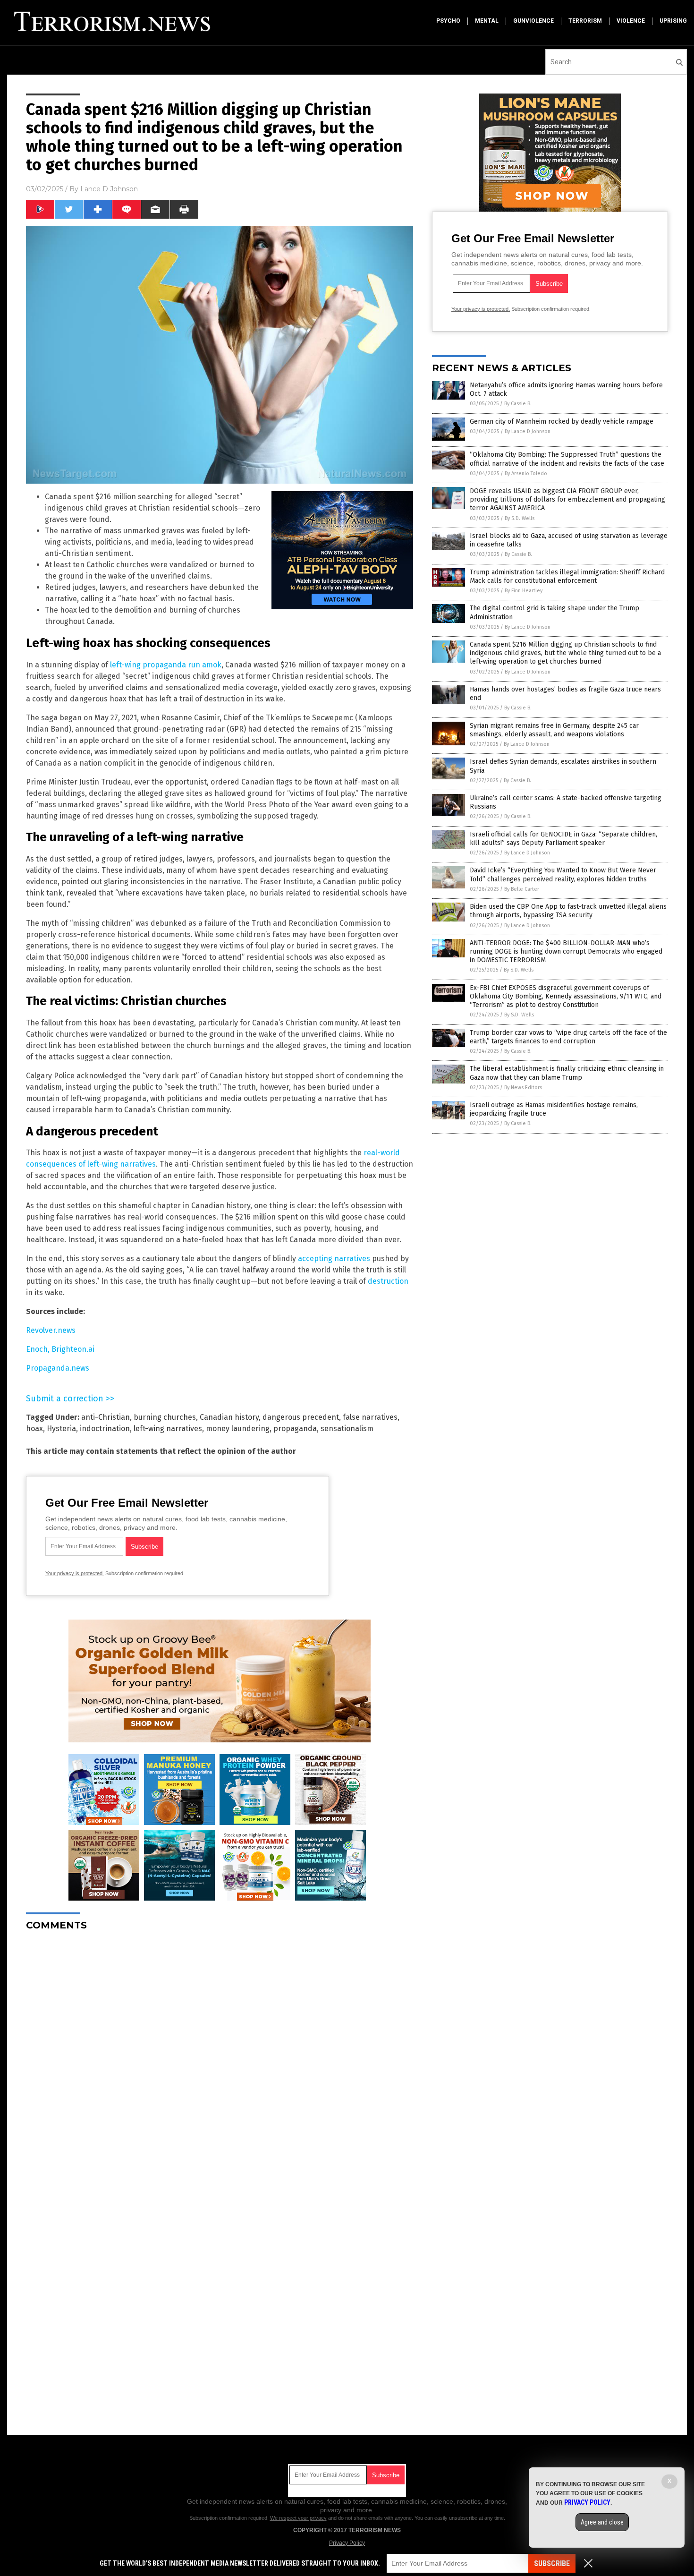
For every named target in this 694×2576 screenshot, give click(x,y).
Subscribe (552, 2563)
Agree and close (602, 2522)
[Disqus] (220, 2056)
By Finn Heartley (524, 591)
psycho (448, 21)
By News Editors (523, 1088)
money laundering (238, 1429)
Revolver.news (51, 1330)
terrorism (585, 21)
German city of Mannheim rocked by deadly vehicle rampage (562, 422)
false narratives (370, 1417)
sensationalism (347, 1429)
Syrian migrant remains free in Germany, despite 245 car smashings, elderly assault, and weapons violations (554, 730)
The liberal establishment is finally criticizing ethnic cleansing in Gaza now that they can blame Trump (567, 1073)
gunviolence (533, 21)
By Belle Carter (522, 889)
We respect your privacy (298, 2518)
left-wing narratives (168, 1429)
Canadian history (229, 1417)
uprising (673, 21)
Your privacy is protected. (75, 1573)
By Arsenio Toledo (526, 473)
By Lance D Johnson (528, 431)
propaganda (295, 1429)
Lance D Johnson (109, 189)
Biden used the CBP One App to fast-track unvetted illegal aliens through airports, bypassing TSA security (568, 911)
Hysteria (61, 1429)
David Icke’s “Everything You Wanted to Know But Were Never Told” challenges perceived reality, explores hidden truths (563, 874)
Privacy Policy (347, 2543)
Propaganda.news (58, 1368)
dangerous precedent (301, 1417)
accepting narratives (334, 1258)
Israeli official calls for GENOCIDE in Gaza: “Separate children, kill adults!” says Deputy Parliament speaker (563, 839)
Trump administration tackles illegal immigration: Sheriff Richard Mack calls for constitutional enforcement (567, 576)
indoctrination (105, 1429)
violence (631, 21)
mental (487, 21)
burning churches (165, 1417)
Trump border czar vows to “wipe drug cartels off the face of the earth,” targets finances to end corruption (568, 1037)
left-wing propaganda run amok (166, 665)
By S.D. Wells (520, 518)
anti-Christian (106, 1417)
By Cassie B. (518, 404)
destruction (388, 1281)
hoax (34, 1429)
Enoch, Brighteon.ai (60, 1349)
